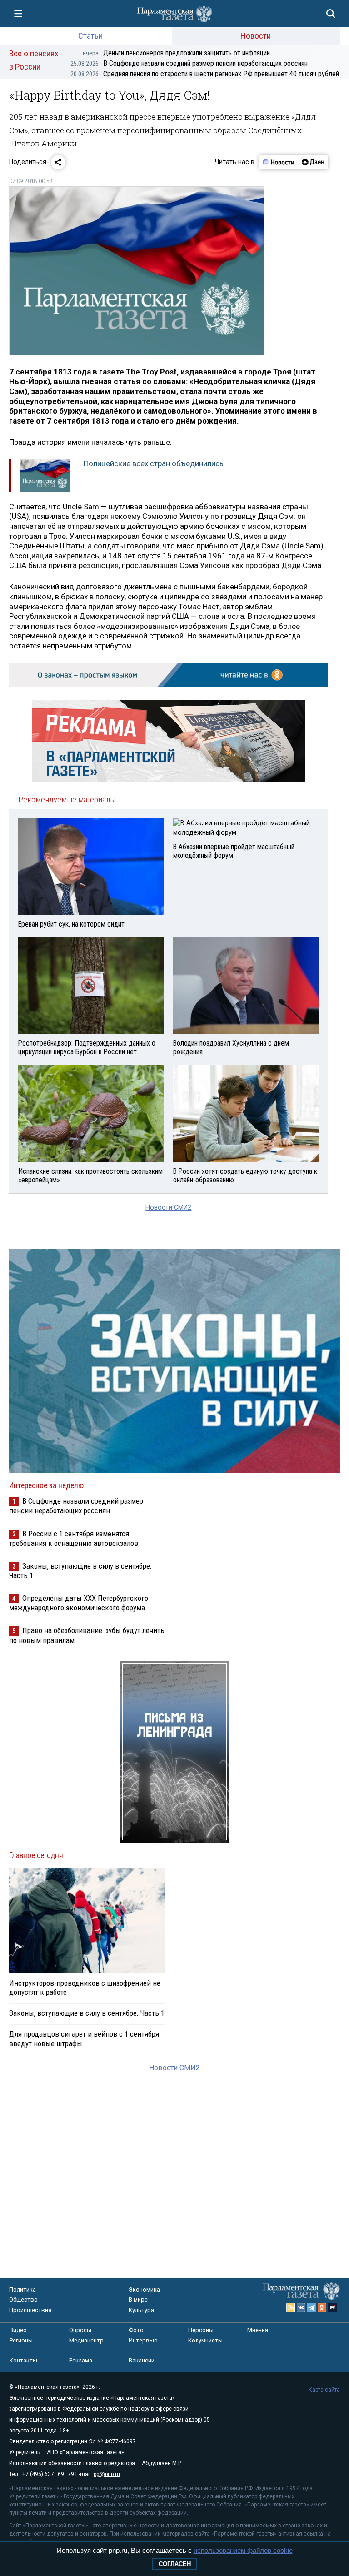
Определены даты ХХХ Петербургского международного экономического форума (79, 1603)
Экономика (144, 2290)
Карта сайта (324, 2390)
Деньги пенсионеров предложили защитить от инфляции (176, 53)
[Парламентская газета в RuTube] (333, 2307)
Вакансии (142, 2360)
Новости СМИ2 (168, 1208)
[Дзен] (313, 162)
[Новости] (279, 162)
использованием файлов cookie (243, 2550)
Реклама (81, 2360)
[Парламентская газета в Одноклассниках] (322, 2307)
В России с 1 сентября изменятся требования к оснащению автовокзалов (74, 1538)
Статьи (90, 36)
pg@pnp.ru (107, 2474)
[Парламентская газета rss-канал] (291, 2307)
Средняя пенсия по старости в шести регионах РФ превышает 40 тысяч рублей (205, 74)
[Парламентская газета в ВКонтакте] (301, 2307)
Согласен (175, 2564)
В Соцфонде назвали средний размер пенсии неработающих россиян (189, 63)
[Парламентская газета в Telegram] (312, 2307)
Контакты (23, 2360)
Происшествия (30, 2310)
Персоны (201, 2330)
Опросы (80, 2330)
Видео (18, 2330)
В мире (138, 2299)
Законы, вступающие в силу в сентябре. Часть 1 (87, 2013)
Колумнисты (205, 2340)
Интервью (143, 2340)
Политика (22, 2290)
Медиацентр (86, 2340)
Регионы (21, 2340)
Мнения (258, 2330)
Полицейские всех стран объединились (154, 463)
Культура (141, 2310)
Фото (136, 2330)
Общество (23, 2299)
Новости (256, 36)
